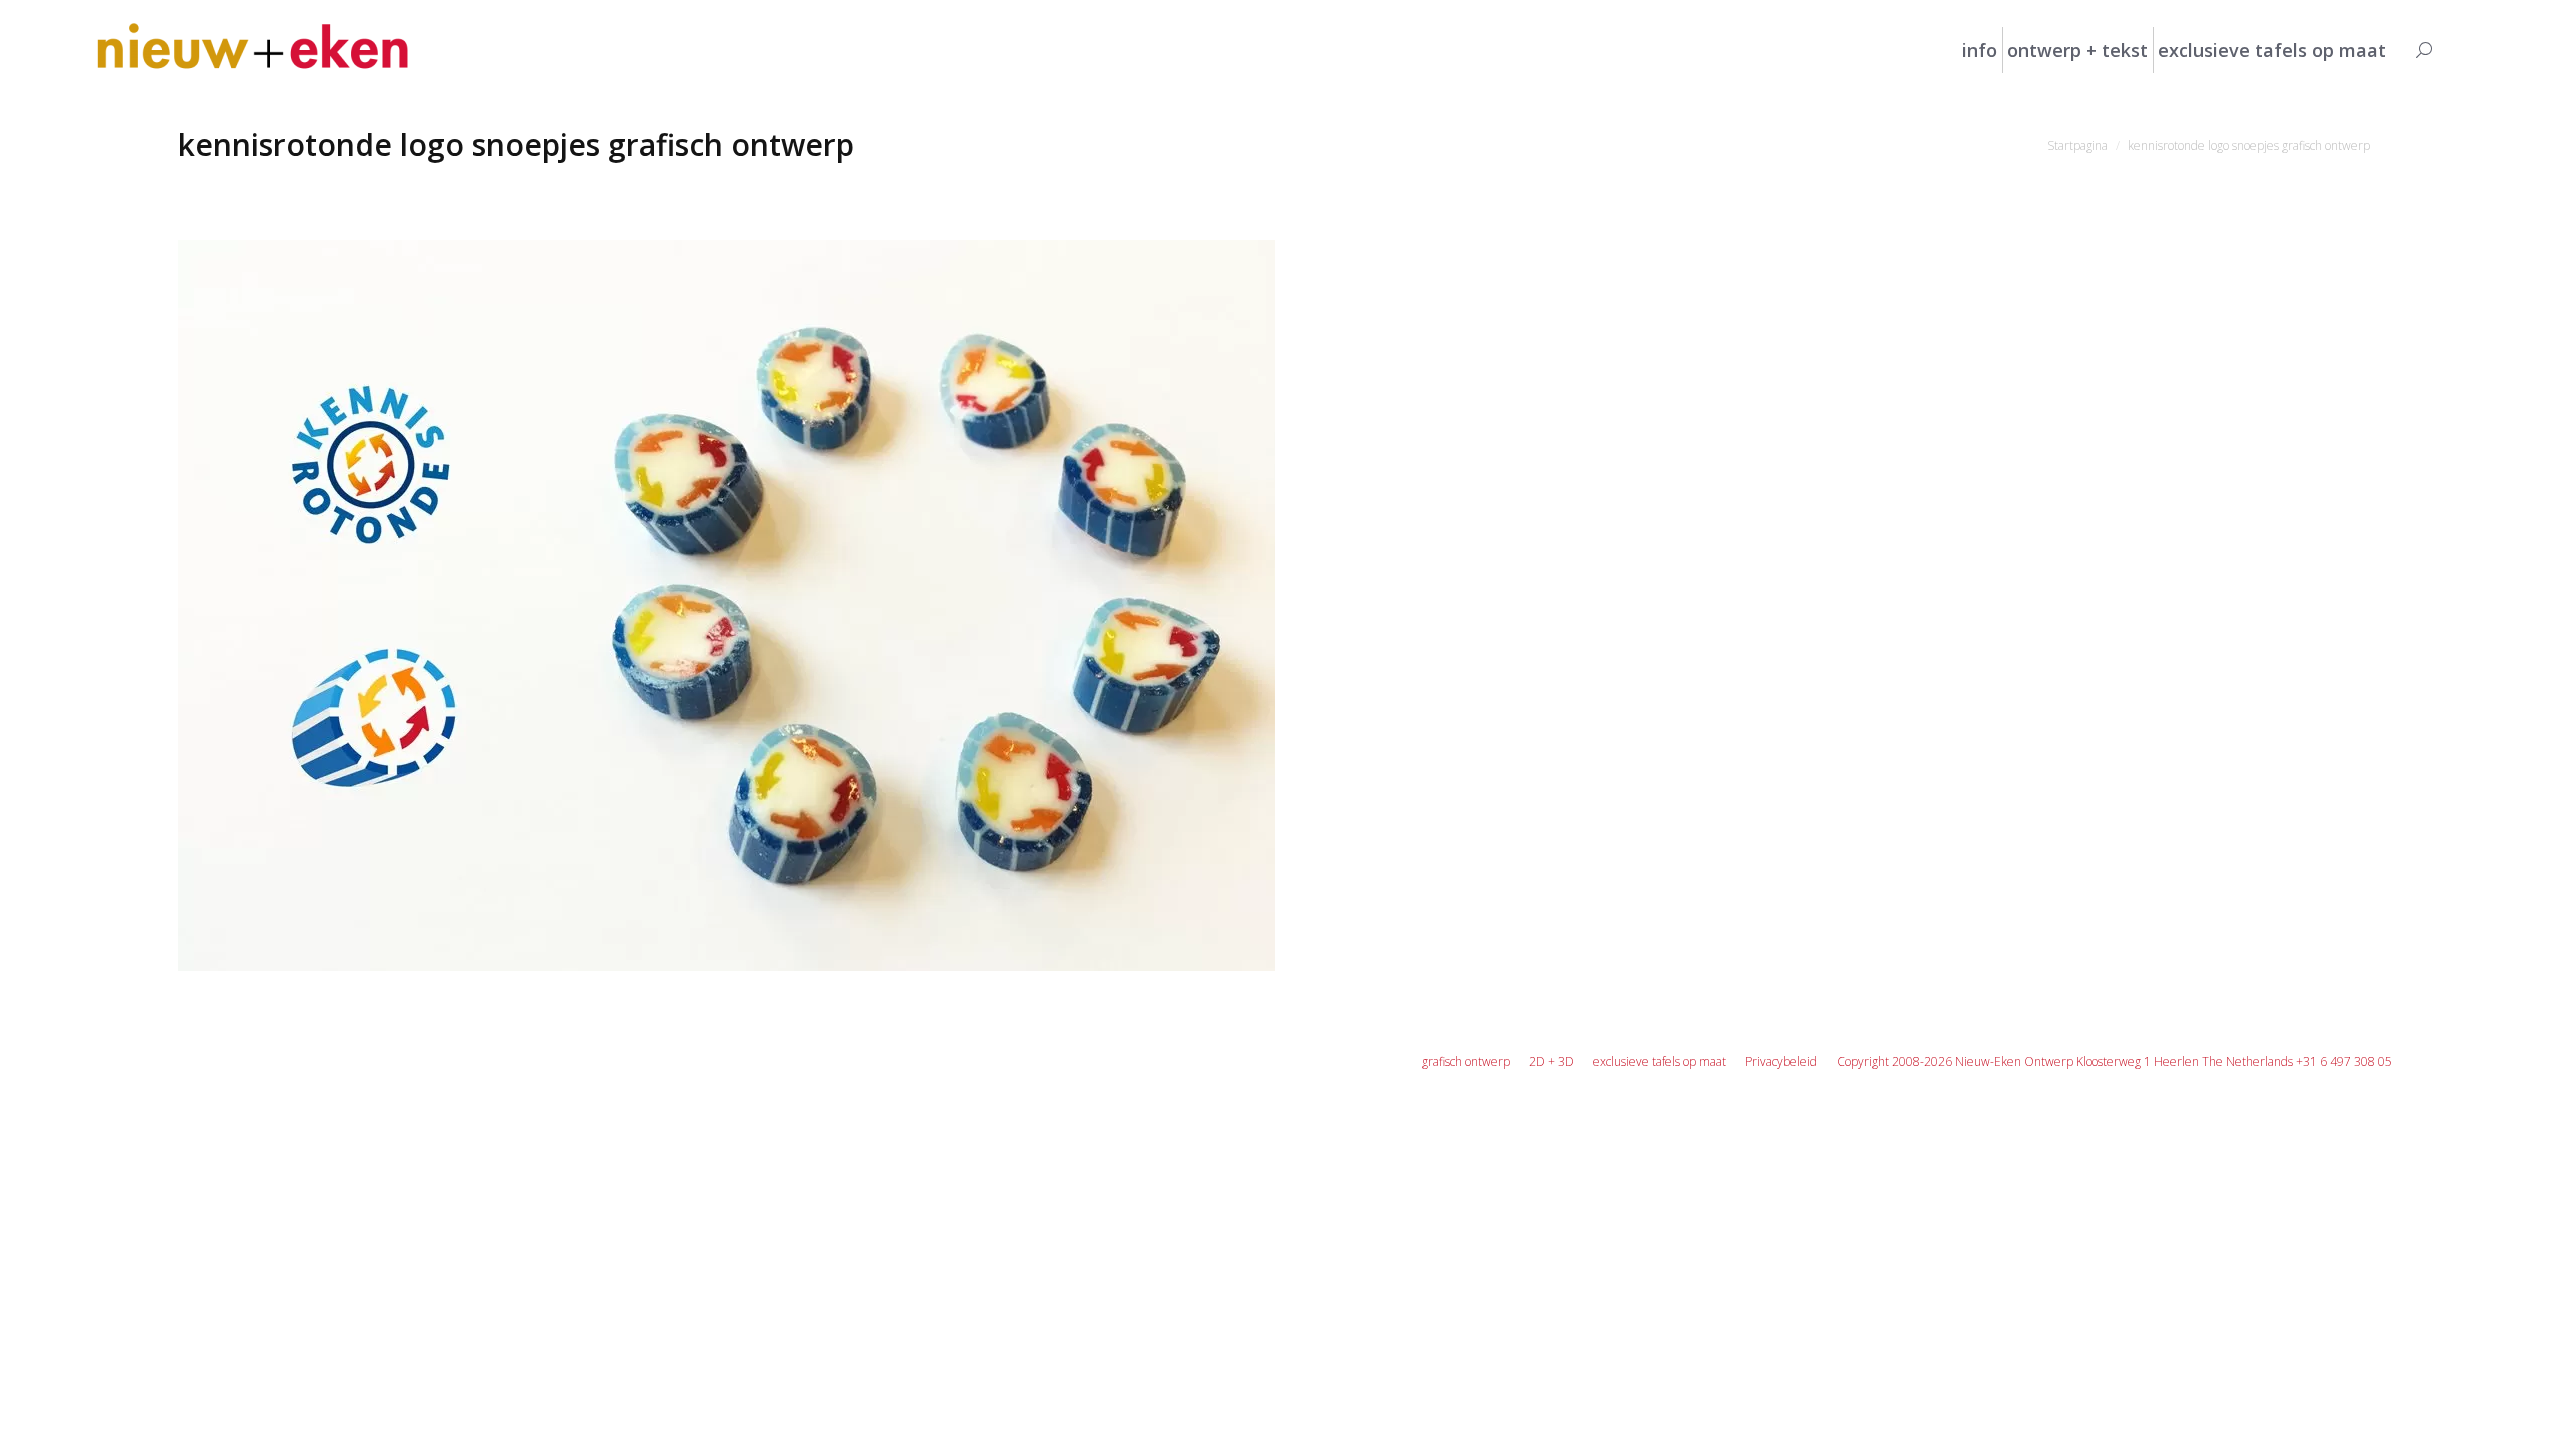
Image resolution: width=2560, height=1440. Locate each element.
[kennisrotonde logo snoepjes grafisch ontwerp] (1280, 605)
